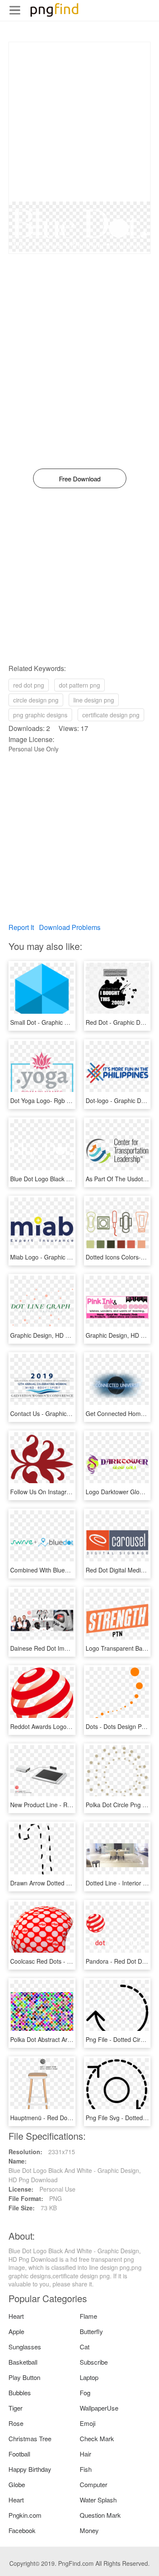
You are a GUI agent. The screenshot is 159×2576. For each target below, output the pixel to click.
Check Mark (97, 2438)
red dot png (29, 685)
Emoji (88, 2423)
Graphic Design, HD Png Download (57, 1335)
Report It (21, 927)
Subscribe (94, 2362)
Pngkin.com (25, 2515)
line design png (94, 700)
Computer (93, 2484)
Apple (16, 2331)
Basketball (23, 2362)
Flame (88, 2316)
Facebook (22, 2530)
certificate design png (111, 715)
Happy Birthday (30, 2469)
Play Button (24, 2377)
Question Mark (100, 2515)
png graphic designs (40, 715)
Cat (85, 2347)
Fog (85, 2393)
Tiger (15, 2408)
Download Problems (70, 927)
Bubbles (20, 2393)
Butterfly (91, 2331)
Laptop (89, 2377)
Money (89, 2530)
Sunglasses (25, 2347)
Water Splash (98, 2500)
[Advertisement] (79, 122)
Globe (17, 2484)
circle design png (36, 700)
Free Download (80, 479)
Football (19, 2454)
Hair (85, 2454)
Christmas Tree (30, 2438)
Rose (16, 2423)
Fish (86, 2469)
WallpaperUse (99, 2408)
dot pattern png (79, 685)
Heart (16, 2316)
